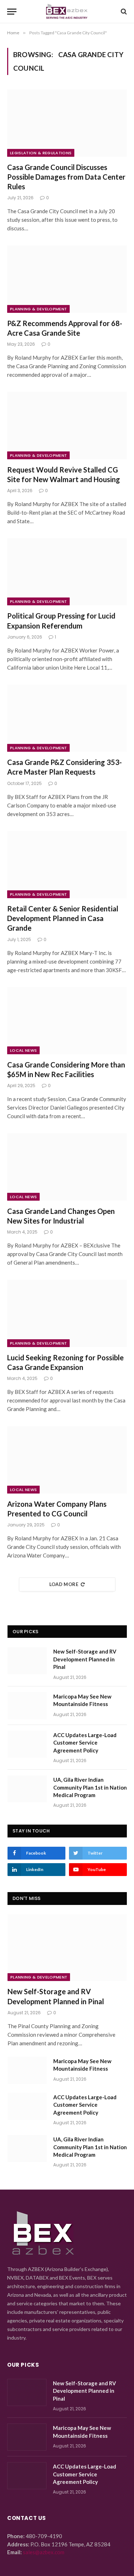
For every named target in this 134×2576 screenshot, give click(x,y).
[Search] (123, 12)
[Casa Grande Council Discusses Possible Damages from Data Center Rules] (67, 123)
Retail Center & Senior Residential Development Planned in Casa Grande (63, 918)
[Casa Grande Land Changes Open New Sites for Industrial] (67, 1167)
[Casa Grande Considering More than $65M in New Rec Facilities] (67, 1021)
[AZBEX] (67, 12)
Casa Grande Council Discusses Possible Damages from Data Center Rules (66, 177)
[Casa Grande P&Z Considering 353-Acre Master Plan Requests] (67, 718)
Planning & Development (38, 309)
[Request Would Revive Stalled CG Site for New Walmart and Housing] (67, 425)
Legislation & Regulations (41, 153)
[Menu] (12, 12)
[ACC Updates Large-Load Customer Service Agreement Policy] (27, 1744)
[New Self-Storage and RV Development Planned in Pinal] (27, 1661)
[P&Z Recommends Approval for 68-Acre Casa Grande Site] (67, 279)
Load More (64, 1584)
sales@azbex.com (44, 2552)
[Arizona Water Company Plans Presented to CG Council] (67, 1460)
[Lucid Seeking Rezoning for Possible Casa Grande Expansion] (67, 1313)
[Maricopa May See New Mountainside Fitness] (27, 1706)
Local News (23, 1050)
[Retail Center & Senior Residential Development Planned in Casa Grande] (67, 865)
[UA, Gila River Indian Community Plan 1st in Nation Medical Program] (27, 1789)
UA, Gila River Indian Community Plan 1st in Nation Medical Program (90, 1787)
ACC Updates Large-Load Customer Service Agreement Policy (85, 1743)
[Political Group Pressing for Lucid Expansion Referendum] (67, 572)
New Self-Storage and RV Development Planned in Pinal (85, 1659)
